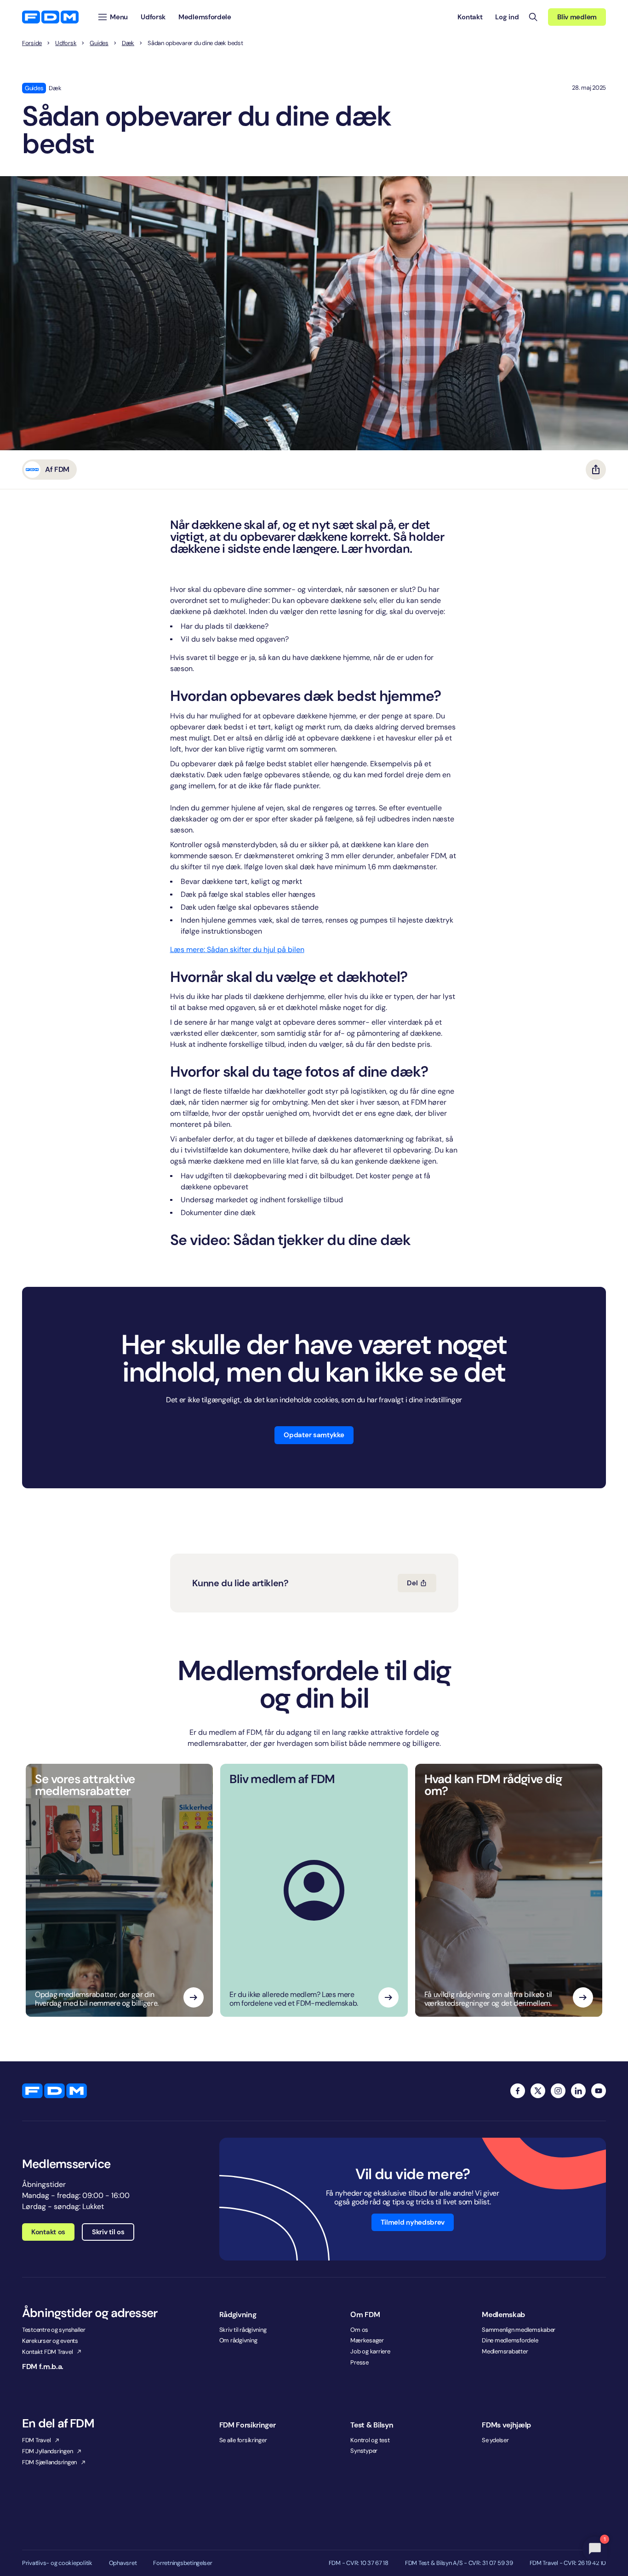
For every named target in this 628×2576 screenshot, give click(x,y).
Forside (32, 43)
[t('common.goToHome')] (54, 2091)
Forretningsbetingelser (183, 2563)
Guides (99, 43)
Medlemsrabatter (505, 2351)
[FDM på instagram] (558, 2091)
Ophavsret (123, 2563)
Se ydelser (495, 2440)
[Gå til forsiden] (50, 17)
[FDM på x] (538, 2091)
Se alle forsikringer (243, 2440)
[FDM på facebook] (518, 2091)
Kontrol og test (370, 2440)
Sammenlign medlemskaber (519, 2330)
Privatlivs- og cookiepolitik (57, 2563)
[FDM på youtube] (599, 2091)
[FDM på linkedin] (578, 2091)
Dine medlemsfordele (510, 2340)
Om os (359, 2330)
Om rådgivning (238, 2340)
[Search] (533, 17)
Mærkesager (367, 2340)
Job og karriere (370, 2351)
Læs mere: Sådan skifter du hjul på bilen (237, 950)
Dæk (128, 43)
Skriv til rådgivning (243, 2330)
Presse (359, 2362)
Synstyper (364, 2451)
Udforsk (66, 43)
